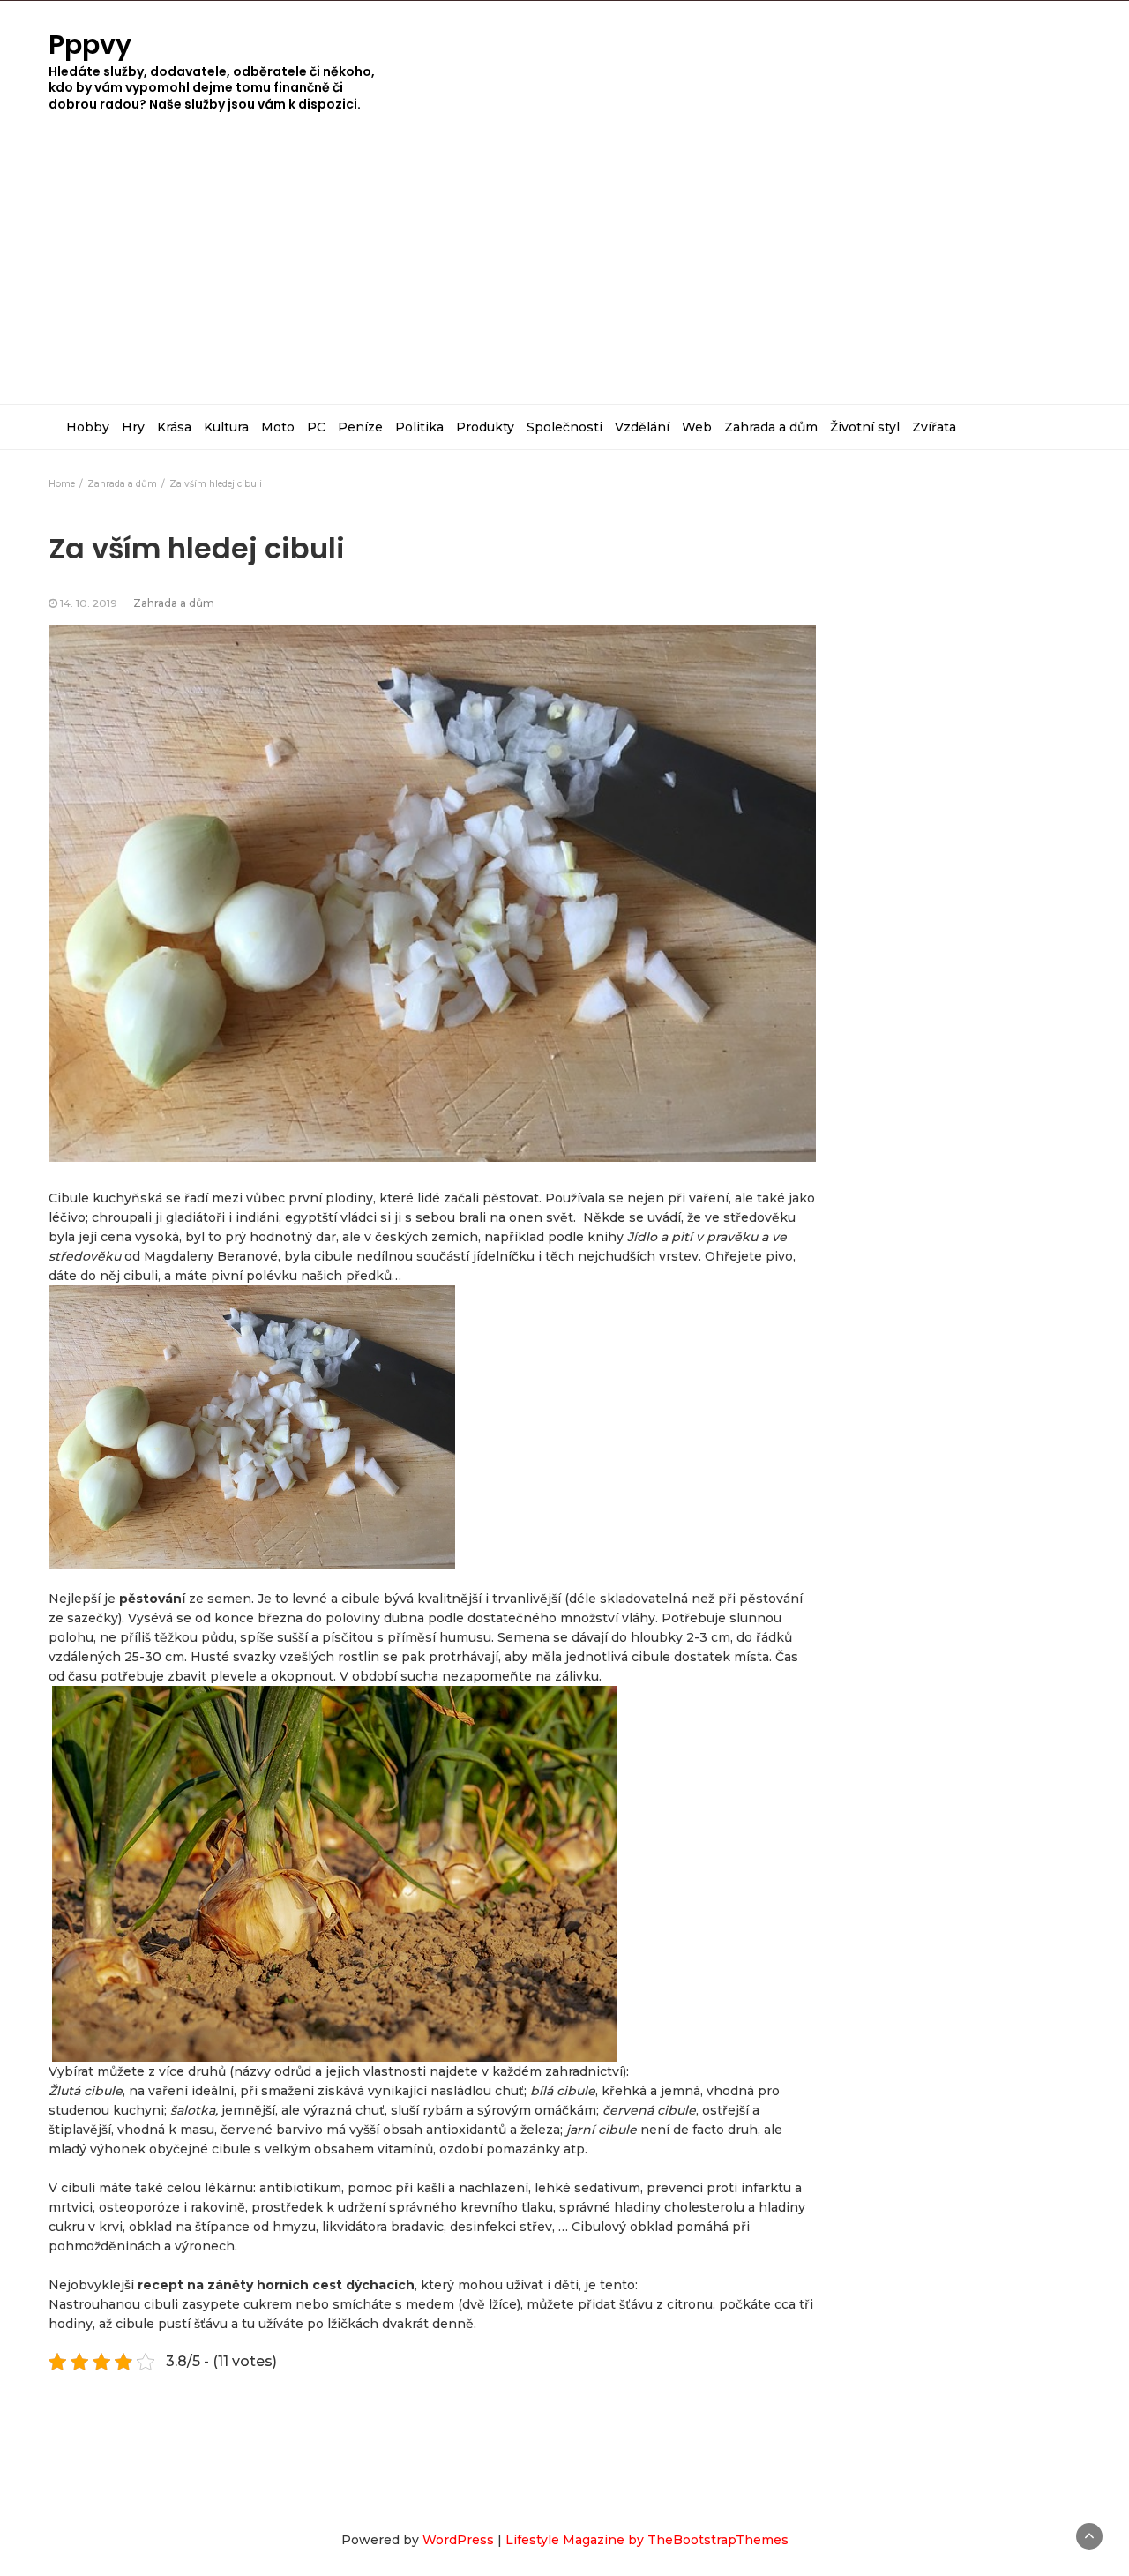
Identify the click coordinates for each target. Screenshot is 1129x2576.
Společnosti (564, 427)
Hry (133, 427)
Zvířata (934, 427)
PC (316, 427)
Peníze (360, 427)
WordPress (458, 2540)
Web (697, 427)
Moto (278, 427)
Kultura (226, 427)
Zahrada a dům (771, 427)
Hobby (88, 427)
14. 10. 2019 (89, 603)
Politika (419, 427)
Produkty (485, 427)
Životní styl (865, 427)
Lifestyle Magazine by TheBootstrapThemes (647, 2540)
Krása (174, 427)
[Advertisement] (564, 272)
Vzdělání (642, 427)
